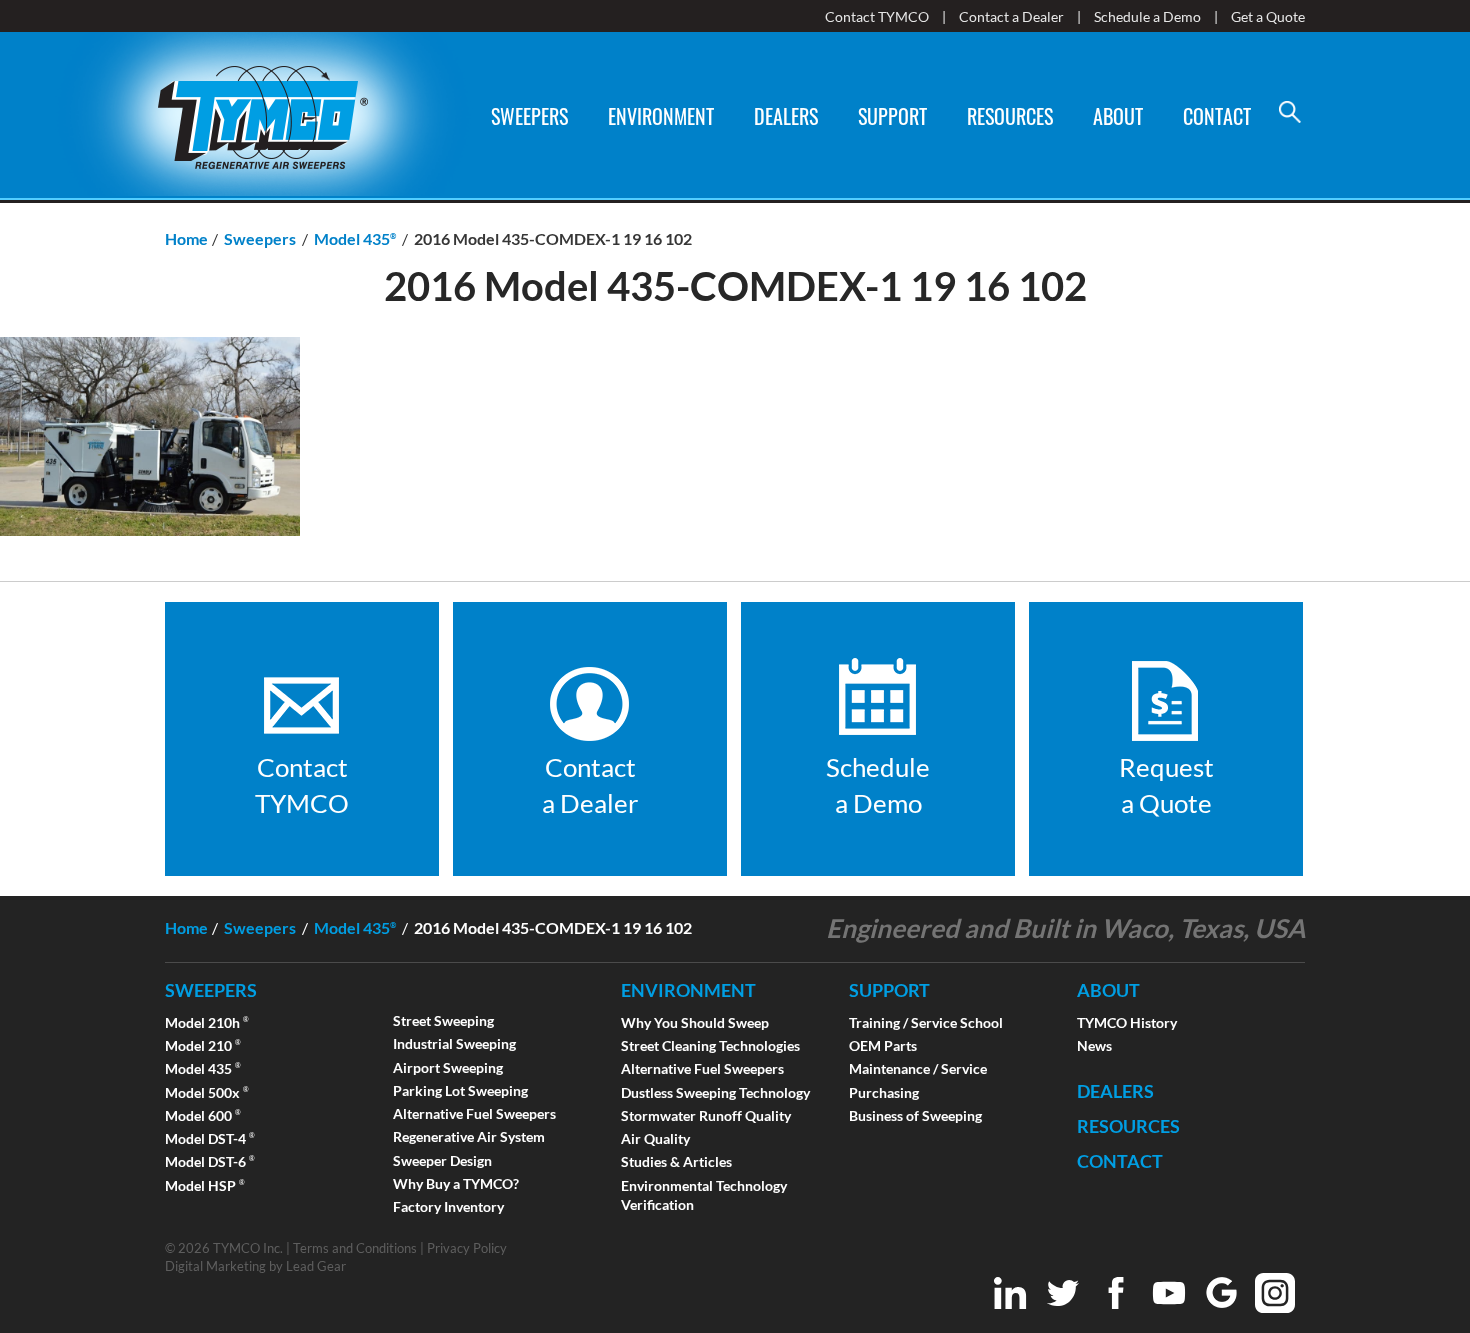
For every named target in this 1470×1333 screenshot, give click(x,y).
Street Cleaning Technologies (710, 1045)
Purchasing (884, 1092)
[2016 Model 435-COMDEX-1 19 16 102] (150, 547)
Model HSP (205, 1185)
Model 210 (203, 1045)
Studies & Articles (676, 1161)
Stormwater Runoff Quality (706, 1115)
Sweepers (529, 116)
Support (892, 116)
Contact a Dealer (1011, 16)
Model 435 (203, 1068)
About (1118, 116)
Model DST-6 (210, 1161)
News (1094, 1045)
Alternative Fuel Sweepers (474, 1113)
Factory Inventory (448, 1206)
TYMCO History (1127, 1022)
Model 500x (207, 1092)
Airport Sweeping (448, 1067)
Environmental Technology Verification (704, 1195)
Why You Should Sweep (695, 1022)
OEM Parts (883, 1045)
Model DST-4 (210, 1138)
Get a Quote (1268, 16)
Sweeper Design (442, 1160)
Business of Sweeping (915, 1115)
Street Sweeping (443, 1020)
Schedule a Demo (1147, 16)
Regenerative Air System (469, 1136)
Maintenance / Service (918, 1068)
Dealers (786, 116)
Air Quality (655, 1138)
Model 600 (203, 1115)
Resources (1010, 116)
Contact (1217, 116)
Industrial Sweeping (454, 1043)
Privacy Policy (467, 1248)
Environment (661, 116)
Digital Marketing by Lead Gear (255, 1266)
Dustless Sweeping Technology (715, 1092)
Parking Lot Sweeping (460, 1090)
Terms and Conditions (355, 1248)
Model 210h (207, 1022)
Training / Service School (926, 1022)
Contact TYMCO (877, 16)
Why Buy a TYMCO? (456, 1183)
